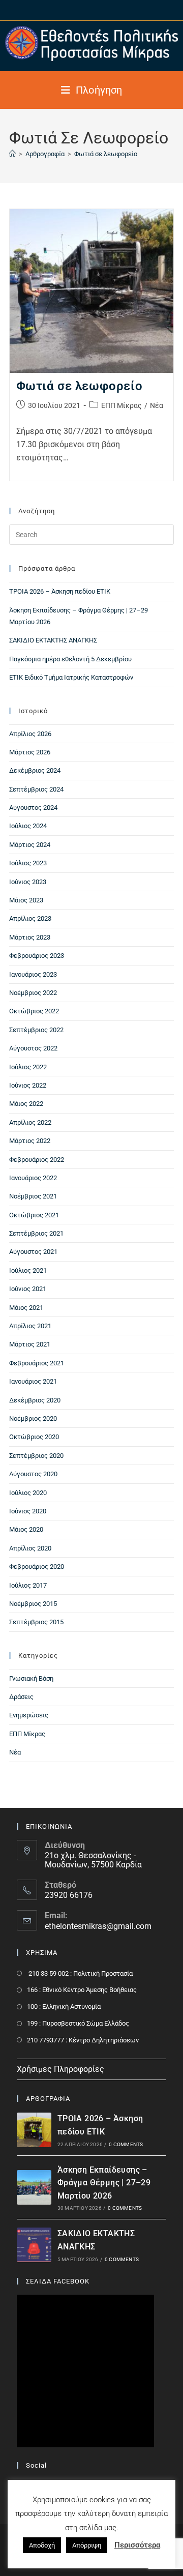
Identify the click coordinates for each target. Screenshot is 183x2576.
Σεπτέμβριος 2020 (36, 1456)
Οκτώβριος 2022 (34, 1011)
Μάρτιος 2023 (30, 937)
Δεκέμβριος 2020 (35, 1400)
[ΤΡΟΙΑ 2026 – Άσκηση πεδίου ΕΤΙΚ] (34, 2130)
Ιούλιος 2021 (28, 1270)
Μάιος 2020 (26, 1529)
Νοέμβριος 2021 (33, 1196)
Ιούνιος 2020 (28, 1511)
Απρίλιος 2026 (30, 734)
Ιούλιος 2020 (28, 1493)
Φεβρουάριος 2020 (37, 1567)
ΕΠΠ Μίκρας (121, 405)
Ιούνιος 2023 (28, 882)
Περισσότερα (137, 2545)
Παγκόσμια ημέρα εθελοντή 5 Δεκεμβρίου (70, 659)
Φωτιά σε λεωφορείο (106, 154)
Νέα (157, 405)
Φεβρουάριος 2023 (37, 956)
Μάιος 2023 (26, 900)
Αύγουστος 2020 (33, 1474)
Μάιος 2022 (26, 1104)
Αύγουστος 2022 (33, 1048)
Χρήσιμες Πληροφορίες (60, 2069)
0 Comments (126, 2144)
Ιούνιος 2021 (28, 1289)
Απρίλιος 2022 (30, 1122)
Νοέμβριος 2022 (33, 993)
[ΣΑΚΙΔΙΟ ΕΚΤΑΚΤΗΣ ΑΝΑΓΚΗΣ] (34, 2245)
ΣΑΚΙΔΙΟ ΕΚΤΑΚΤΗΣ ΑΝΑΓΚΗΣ (53, 640)
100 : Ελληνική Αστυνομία (64, 2007)
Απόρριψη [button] (87, 2545)
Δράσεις (21, 1697)
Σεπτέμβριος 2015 (36, 1622)
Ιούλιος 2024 (28, 826)
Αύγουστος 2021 (33, 1252)
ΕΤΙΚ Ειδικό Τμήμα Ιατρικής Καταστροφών (71, 677)
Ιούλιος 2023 (28, 863)
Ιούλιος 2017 (28, 1585)
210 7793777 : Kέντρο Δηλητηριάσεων (83, 2040)
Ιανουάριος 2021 (33, 1381)
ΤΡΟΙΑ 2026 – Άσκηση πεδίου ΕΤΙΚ (60, 591)
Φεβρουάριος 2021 (37, 1363)
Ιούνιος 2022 (28, 1085)
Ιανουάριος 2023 (33, 974)
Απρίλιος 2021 (30, 1326)
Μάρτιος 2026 (30, 752)
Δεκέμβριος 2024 (35, 770)
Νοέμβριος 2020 (33, 1418)
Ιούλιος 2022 (28, 1067)
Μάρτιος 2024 (30, 845)
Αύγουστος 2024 (33, 808)
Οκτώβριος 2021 (34, 1215)
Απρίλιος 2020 (30, 1548)
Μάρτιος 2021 (30, 1344)
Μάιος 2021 (26, 1308)
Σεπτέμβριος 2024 (36, 789)
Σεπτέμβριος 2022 (36, 1030)
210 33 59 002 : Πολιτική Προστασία (80, 1973)
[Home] (12, 154)
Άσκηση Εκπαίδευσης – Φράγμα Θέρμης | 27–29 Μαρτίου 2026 (104, 2183)
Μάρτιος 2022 (30, 1141)
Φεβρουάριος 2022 (37, 1160)
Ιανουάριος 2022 (33, 1178)
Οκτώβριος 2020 (34, 1437)
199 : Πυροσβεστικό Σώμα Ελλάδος (78, 2023)
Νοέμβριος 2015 (33, 1604)
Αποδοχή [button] (42, 2545)
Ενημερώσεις (29, 1715)
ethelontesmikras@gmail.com (98, 1926)
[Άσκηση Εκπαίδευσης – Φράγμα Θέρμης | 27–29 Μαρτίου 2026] (34, 2187)
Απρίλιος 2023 (30, 918)
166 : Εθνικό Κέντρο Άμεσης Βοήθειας (82, 1990)
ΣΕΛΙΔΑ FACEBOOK (58, 2281)
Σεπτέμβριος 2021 (36, 1233)
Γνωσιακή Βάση (31, 1678)
